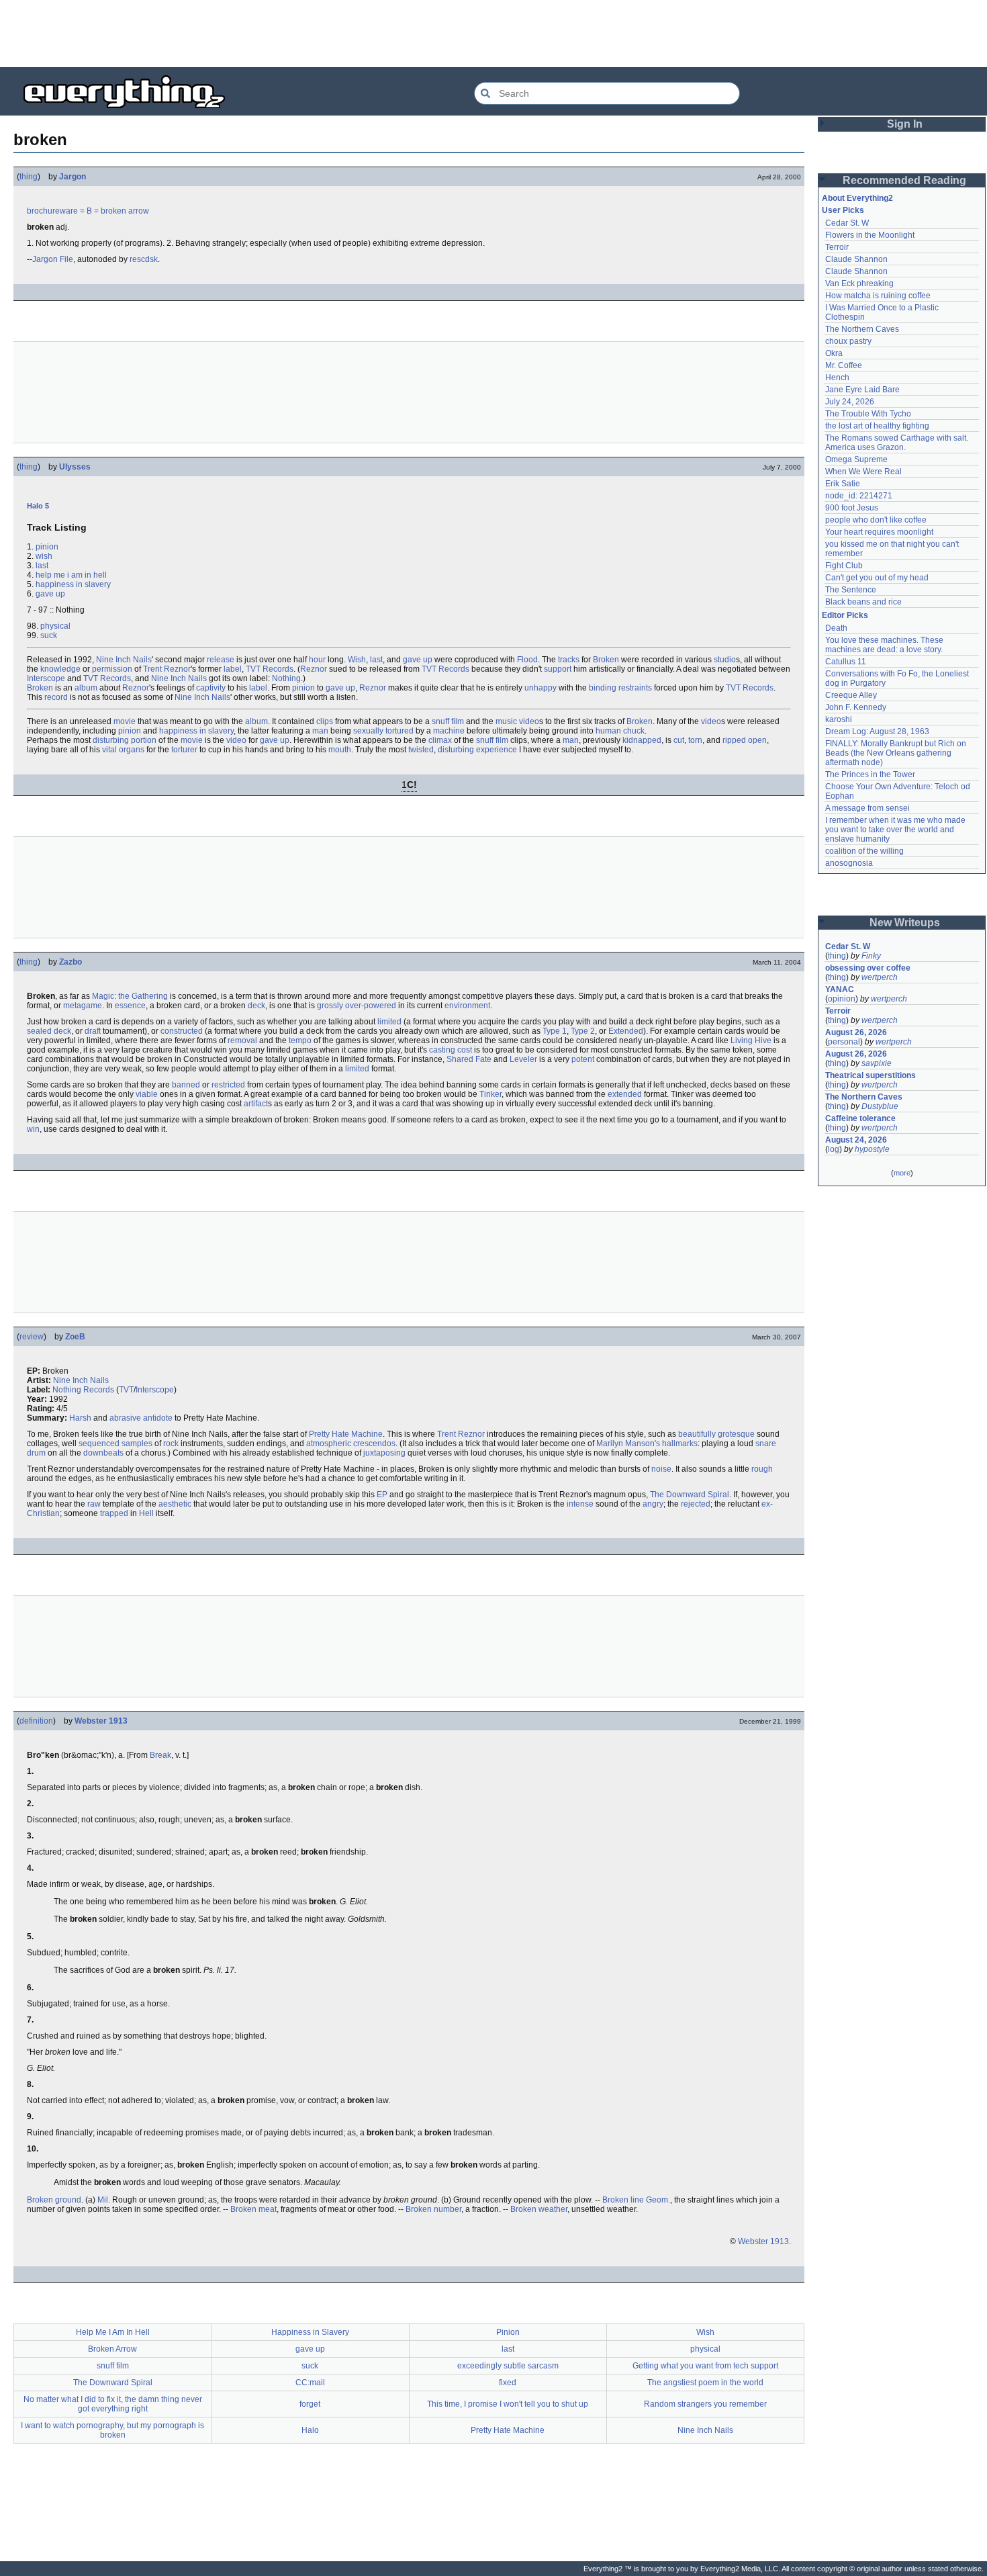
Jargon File (53, 259)
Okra (834, 353)
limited (389, 1022)
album (86, 688)
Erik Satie (843, 484)
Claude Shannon (856, 259)
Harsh (80, 1418)
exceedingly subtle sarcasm (508, 2366)
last (42, 566)
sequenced (99, 1444)
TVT (126, 1390)
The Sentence (851, 590)
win (33, 1129)
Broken (606, 660)
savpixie (877, 1063)
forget (310, 2404)
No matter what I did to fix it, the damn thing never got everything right (113, 2404)
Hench (837, 377)
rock (171, 1444)
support (558, 669)
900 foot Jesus (852, 508)
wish (44, 556)
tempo (300, 1040)
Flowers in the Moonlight (870, 235)
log (834, 1149)
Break (160, 1755)
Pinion (508, 2332)
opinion (842, 999)
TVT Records (270, 669)
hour (317, 660)
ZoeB (75, 1337)
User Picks (843, 210)
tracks (569, 660)
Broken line (623, 2200)
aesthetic (175, 1504)
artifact (256, 1104)
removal (242, 1040)
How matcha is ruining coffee (878, 296)
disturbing (111, 740)
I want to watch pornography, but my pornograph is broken (112, 2430)
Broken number (433, 2209)
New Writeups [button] (905, 923)
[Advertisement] (493, 34)
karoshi (839, 719)
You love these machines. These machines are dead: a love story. (885, 645)
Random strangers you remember (705, 2404)
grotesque (736, 1434)
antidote (158, 1418)
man (320, 731)
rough (762, 1469)
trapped (114, 1513)
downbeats (103, 1453)
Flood (527, 660)
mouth (340, 750)
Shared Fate (469, 1059)
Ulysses (75, 467)
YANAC (840, 989)
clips (325, 721)
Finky (871, 956)
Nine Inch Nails (124, 660)
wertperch (880, 977)
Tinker (490, 1094)
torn (695, 740)
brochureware (52, 211)
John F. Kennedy (856, 707)
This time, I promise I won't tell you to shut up (508, 2404)
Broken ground (54, 2200)
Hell (146, 1513)
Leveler (523, 1059)
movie (125, 721)
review (32, 1337)
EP (382, 1495)
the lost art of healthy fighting (877, 426)
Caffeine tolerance (860, 1118)
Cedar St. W (847, 223)
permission (112, 669)
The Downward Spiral (690, 1495)
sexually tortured (383, 731)
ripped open (745, 740)
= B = (89, 211)
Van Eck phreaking (859, 283)
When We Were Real (863, 472)
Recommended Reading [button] (904, 180)
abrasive (125, 1418)
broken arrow (125, 211)
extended (625, 1094)
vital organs (123, 750)
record (56, 697)
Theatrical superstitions (871, 1075)
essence (130, 1006)
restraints (635, 688)
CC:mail (310, 2383)
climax (440, 740)
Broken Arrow (112, 2349)
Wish (357, 660)
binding (603, 688)
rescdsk (144, 259)
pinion (47, 547)
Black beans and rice (863, 602)
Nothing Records (83, 1390)
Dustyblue (880, 1106)
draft (93, 1031)
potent (583, 1059)
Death (836, 628)
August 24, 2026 (856, 1140)
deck (256, 1006)
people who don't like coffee (876, 520)
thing (29, 177)
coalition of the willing (864, 851)
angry (653, 1504)
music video (517, 721)
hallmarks (680, 1444)
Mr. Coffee (844, 365)
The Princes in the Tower (870, 774)
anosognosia (849, 863)
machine (449, 731)
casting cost (451, 1050)
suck (49, 635)
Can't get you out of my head (877, 578)
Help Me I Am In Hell (113, 2332)
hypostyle (872, 1149)
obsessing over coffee (868, 968)
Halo (310, 2430)
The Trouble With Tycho (868, 414)
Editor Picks (845, 615)
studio (725, 660)
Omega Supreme (856, 459)
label (233, 669)
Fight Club (844, 566)
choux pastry (848, 341)
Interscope (46, 678)
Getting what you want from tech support (705, 2366)
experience (497, 750)
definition (36, 1721)
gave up (50, 594)
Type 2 (583, 1031)
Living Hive (751, 1040)
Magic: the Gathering (130, 996)
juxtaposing (384, 1453)
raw (94, 1504)
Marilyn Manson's (628, 1444)
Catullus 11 (846, 662)
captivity (211, 688)
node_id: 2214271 (859, 496)
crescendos (374, 1444)
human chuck (620, 731)
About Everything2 (857, 198)
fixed (508, 2383)
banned (186, 1085)
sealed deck (49, 1031)
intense (580, 1504)
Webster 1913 (101, 1721)
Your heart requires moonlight (879, 532)
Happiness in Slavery (310, 2332)
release (221, 660)
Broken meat (253, 2209)
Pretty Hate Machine (346, 1434)
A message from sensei (867, 808)
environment (467, 1006)
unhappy (540, 688)
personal (844, 1042)
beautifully (697, 1434)
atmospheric (329, 1444)
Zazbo (70, 962)
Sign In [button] (905, 124)
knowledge (60, 669)
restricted (228, 1085)
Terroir (837, 247)
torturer (184, 750)
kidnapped (642, 740)
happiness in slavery (73, 584)
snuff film (448, 721)
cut (679, 740)
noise (661, 1469)
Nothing (286, 678)
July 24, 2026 (850, 402)
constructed (182, 1031)
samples (137, 1444)
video (711, 721)
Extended (626, 1031)
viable (147, 1094)
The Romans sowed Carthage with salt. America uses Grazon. (897, 443)
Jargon (73, 177)
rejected (696, 1504)
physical (55, 626)
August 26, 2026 (856, 1032)
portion (144, 740)
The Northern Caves (862, 329)
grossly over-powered (357, 1006)
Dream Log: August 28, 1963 (877, 731)
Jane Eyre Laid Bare (862, 390)
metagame (83, 1006)
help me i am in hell (71, 575)
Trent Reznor (167, 669)
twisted (421, 750)
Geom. (658, 2200)
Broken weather (539, 2209)
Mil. (104, 2200)
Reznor (314, 669)
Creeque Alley (851, 695)
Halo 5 (38, 506)
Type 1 (555, 1031)
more (902, 1173)
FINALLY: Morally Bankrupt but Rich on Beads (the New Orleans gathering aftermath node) (897, 753)
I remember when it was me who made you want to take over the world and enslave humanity (896, 830)
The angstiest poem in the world (705, 2383)
